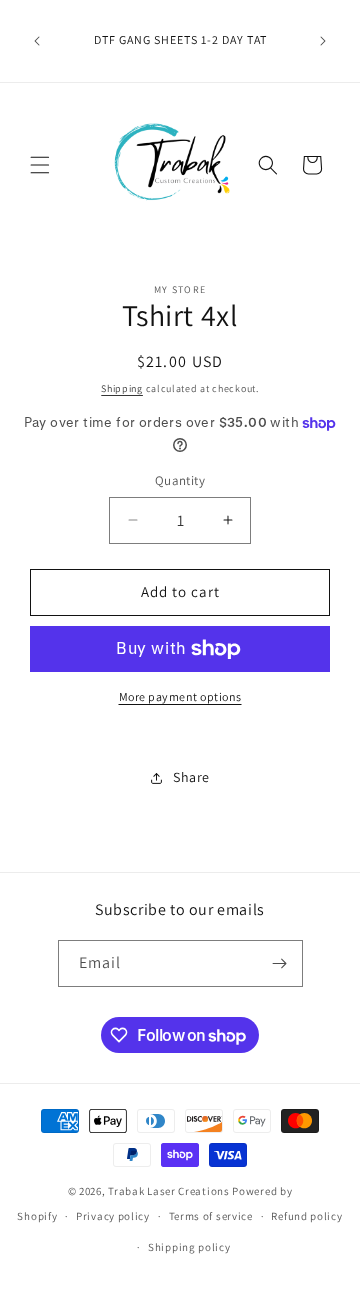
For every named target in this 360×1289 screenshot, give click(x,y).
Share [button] (191, 777)
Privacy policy (113, 1216)
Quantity (180, 480)
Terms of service (211, 1216)
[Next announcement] (323, 41)
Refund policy (306, 1216)
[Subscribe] (280, 963)
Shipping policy (189, 1247)
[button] (40, 165)
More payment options (180, 696)
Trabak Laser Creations (168, 1191)
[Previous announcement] (37, 41)
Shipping (122, 388)
